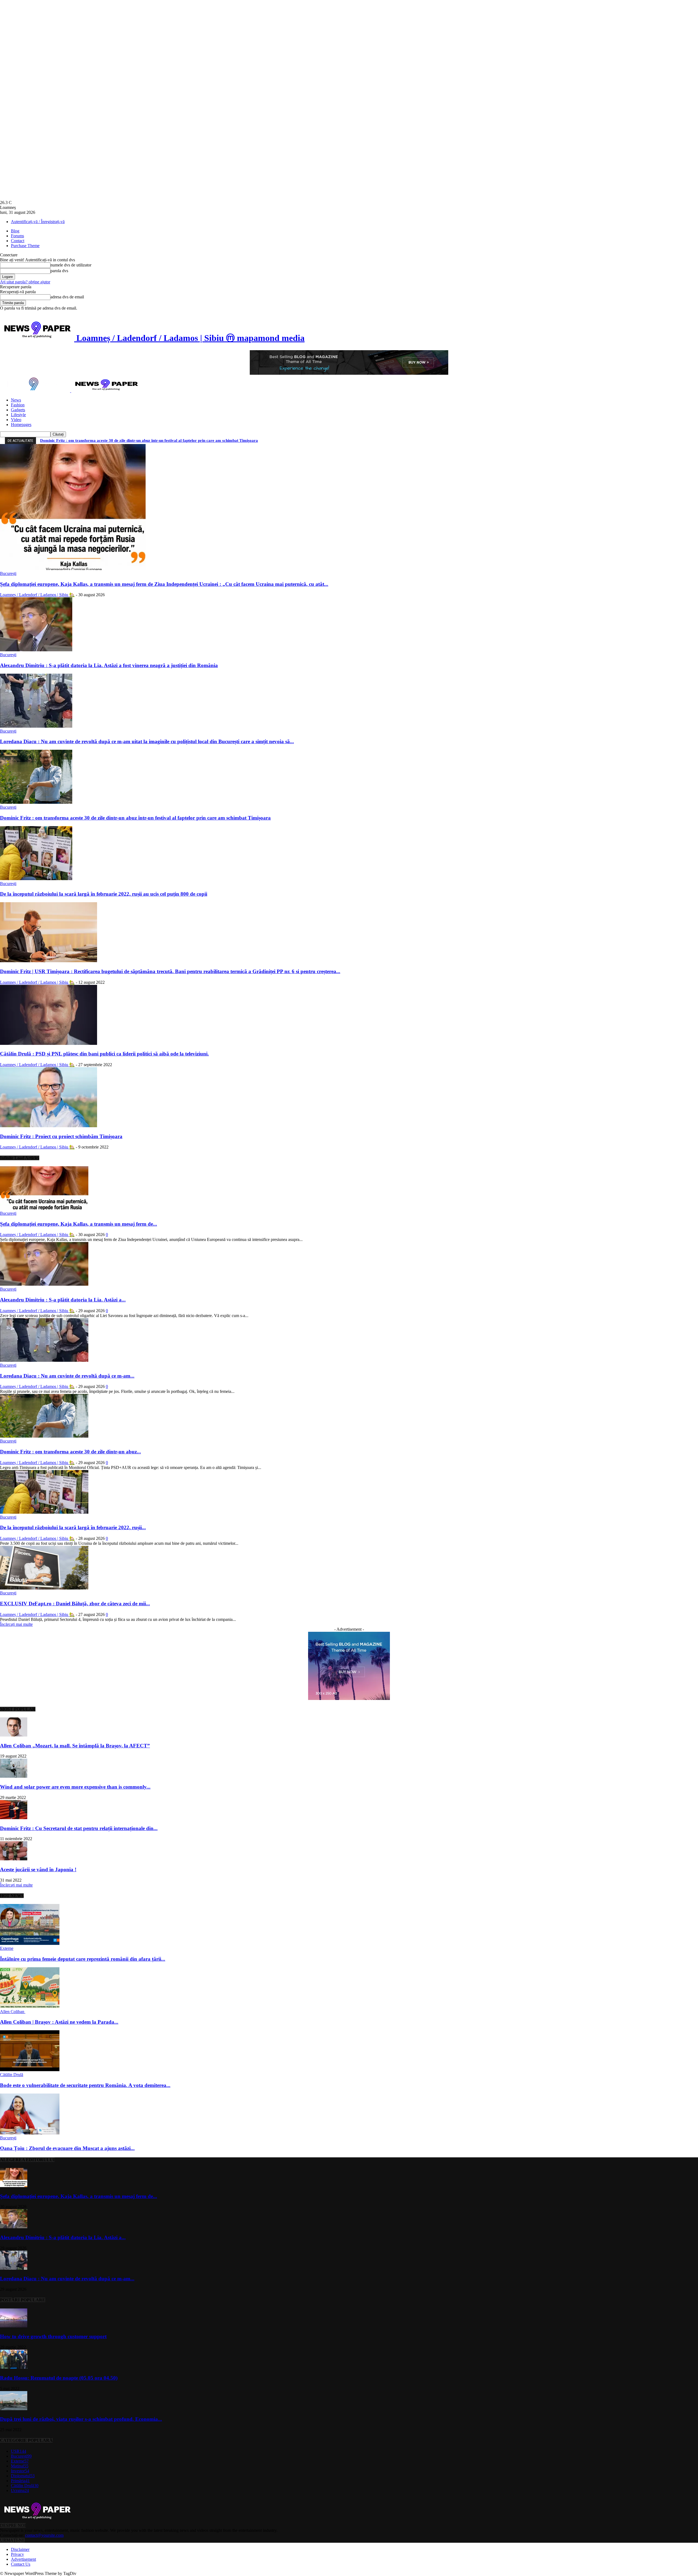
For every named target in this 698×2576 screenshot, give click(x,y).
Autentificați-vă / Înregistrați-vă (38, 222)
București (8, 573)
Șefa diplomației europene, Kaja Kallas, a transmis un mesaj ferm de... (79, 1224)
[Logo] (36, 391)
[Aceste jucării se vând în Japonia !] (14, 1859)
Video (16, 420)
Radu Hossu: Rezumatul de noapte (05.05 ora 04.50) (59, 2378)
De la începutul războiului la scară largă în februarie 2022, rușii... (73, 1527)
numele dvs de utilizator (71, 265)
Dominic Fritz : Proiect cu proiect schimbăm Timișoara (61, 1136)
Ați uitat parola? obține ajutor (25, 282)
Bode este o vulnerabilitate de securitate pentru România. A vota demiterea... (85, 2085)
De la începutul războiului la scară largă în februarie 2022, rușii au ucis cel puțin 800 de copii (104, 894)
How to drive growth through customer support (53, 2336)
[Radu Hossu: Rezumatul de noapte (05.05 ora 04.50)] (14, 2367)
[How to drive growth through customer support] (14, 2326)
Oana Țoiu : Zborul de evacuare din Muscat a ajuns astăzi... (67, 2148)
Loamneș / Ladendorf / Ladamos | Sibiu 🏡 (37, 595)
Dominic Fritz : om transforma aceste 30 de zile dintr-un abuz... (70, 1452)
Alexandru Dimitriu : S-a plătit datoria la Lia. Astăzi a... (63, 1300)
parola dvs (59, 271)
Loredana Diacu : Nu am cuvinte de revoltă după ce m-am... (67, 1376)
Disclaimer (20, 2549)
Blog (15, 231)
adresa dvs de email (67, 297)
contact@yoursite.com (44, 2535)
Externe (7, 1948)
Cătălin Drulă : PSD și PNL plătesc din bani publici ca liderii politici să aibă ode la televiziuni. (104, 1054)
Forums (17, 236)
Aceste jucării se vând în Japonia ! (38, 1869)
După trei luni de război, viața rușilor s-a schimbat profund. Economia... (81, 2419)
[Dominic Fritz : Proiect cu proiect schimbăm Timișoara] (49, 1126)
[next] (693, 440)
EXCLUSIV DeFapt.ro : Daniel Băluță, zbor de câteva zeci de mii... (75, 1604)
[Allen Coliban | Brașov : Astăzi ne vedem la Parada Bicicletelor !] (30, 2007)
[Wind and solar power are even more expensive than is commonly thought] (14, 1776)
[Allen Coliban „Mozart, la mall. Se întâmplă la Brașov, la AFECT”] (14, 1735)
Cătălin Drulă (12, 2075)
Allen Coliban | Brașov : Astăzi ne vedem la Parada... (59, 2022)
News (16, 400)
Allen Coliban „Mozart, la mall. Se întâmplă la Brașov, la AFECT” (75, 1746)
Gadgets (18, 410)
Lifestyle (18, 415)
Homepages (21, 425)
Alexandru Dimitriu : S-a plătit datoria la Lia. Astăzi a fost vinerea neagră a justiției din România (109, 665)
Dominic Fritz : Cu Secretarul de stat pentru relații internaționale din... (79, 1828)
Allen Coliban (13, 2012)
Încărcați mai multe (16, 1624)
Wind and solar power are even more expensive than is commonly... (75, 1787)
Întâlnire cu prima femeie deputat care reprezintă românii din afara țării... (83, 1959)
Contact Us (21, 2564)
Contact (18, 241)
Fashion (18, 405)
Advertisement (23, 2559)
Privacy (17, 2554)
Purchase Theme (25, 246)
